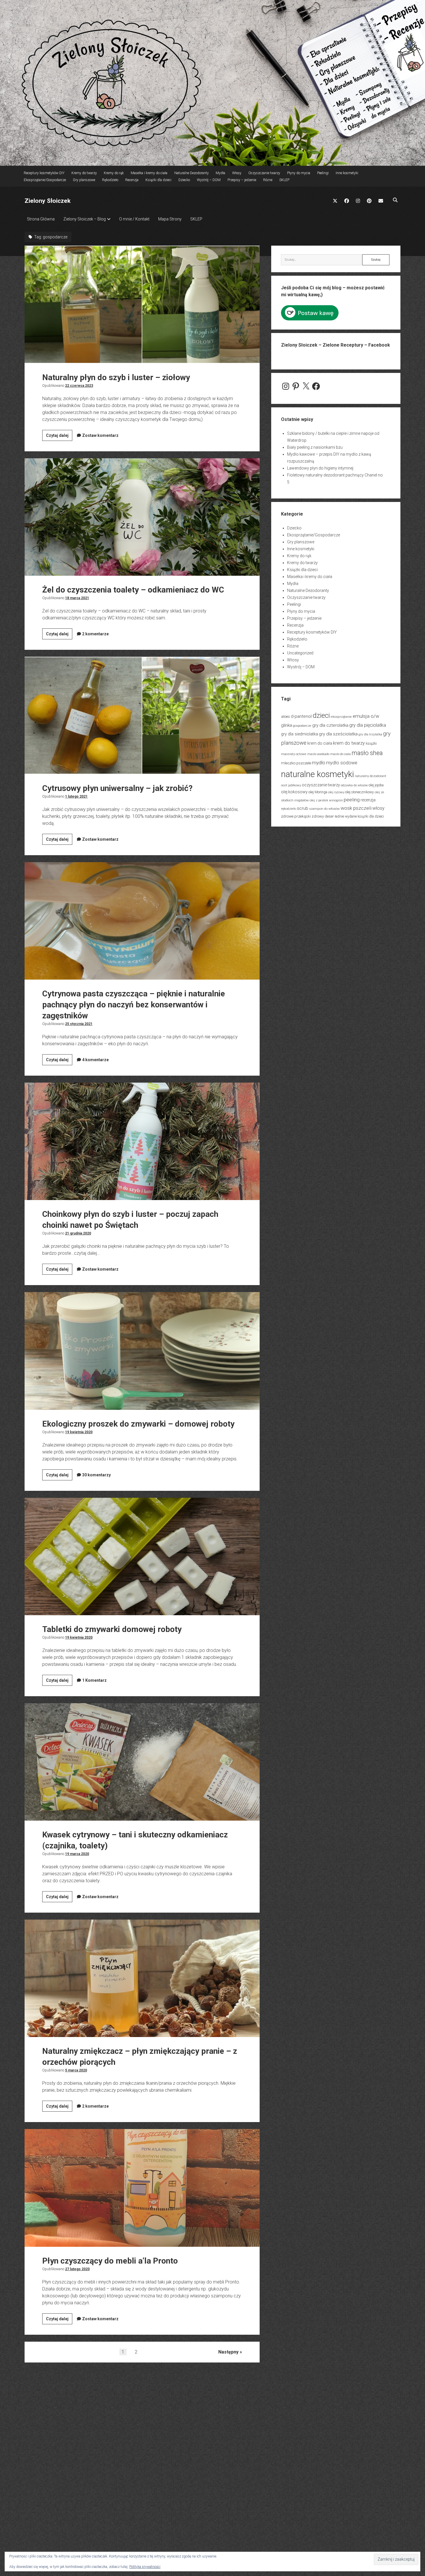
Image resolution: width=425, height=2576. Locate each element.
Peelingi (323, 173)
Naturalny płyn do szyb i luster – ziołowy (142, 304)
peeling (352, 800)
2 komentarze (95, 634)
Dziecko (184, 180)
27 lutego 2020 (77, 2269)
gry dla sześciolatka (338, 734)
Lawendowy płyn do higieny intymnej (320, 468)
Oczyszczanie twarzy (264, 173)
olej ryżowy (336, 792)
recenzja (368, 800)
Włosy (237, 173)
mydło (319, 763)
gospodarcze (302, 726)
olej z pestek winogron (326, 800)
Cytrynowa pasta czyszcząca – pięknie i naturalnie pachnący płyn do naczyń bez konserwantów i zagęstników (142, 921)
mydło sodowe (342, 763)
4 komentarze (95, 1060)
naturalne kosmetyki (317, 774)
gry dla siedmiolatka (300, 734)
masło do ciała (340, 754)
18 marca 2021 (77, 598)
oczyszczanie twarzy (321, 785)
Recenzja (132, 180)
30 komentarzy (96, 1475)
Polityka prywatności (145, 2567)
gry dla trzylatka (370, 734)
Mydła (220, 173)
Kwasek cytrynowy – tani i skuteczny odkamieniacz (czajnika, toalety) (142, 1762)
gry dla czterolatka (330, 725)
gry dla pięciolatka (368, 725)
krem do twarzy (349, 743)
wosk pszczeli (356, 808)
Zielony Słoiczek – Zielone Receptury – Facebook (336, 345)
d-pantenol (301, 716)
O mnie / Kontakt (134, 219)
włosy (378, 808)
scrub (303, 808)
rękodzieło (289, 809)
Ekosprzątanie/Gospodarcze (45, 180)
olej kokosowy (294, 792)
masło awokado (318, 754)
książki (371, 743)
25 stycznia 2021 (79, 1024)
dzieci (321, 715)
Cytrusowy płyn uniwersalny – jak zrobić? (142, 715)
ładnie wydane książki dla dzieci (359, 816)
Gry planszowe (84, 180)
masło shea (367, 753)
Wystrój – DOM (209, 180)
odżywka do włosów (354, 785)
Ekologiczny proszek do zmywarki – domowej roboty (142, 1351)
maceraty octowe (294, 754)
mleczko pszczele (296, 763)
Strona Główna (41, 219)
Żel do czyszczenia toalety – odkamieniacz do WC (142, 517)
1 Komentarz (94, 1680)
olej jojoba (376, 785)
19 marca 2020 (77, 1854)
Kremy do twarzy (84, 173)
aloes (286, 716)
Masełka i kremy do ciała (149, 173)
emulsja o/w (366, 716)
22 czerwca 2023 (79, 386)
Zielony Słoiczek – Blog (85, 219)
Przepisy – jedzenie (242, 180)
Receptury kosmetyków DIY (44, 173)
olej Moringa (318, 792)
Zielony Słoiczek (48, 201)
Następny (228, 2352)
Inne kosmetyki (347, 173)
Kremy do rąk (114, 173)
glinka (287, 725)
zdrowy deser (323, 816)
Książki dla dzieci (158, 180)
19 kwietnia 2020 (79, 1432)
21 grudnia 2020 (78, 1233)
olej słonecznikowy (360, 792)
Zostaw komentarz (100, 435)
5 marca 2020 (76, 2070)
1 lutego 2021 (76, 796)
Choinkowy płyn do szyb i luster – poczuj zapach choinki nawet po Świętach (142, 1141)
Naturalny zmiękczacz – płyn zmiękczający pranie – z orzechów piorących (142, 1978)
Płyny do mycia (299, 173)
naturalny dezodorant (371, 776)
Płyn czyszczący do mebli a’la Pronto (142, 2188)
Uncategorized (300, 653)
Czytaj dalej (59, 437)
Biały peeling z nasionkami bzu (315, 447)
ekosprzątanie (341, 717)
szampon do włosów (324, 809)
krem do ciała (320, 743)
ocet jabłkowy (291, 785)
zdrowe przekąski (296, 816)
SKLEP (284, 180)
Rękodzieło (110, 180)
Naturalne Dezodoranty (192, 173)
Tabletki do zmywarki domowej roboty (142, 1556)
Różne (268, 180)
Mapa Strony (170, 219)
